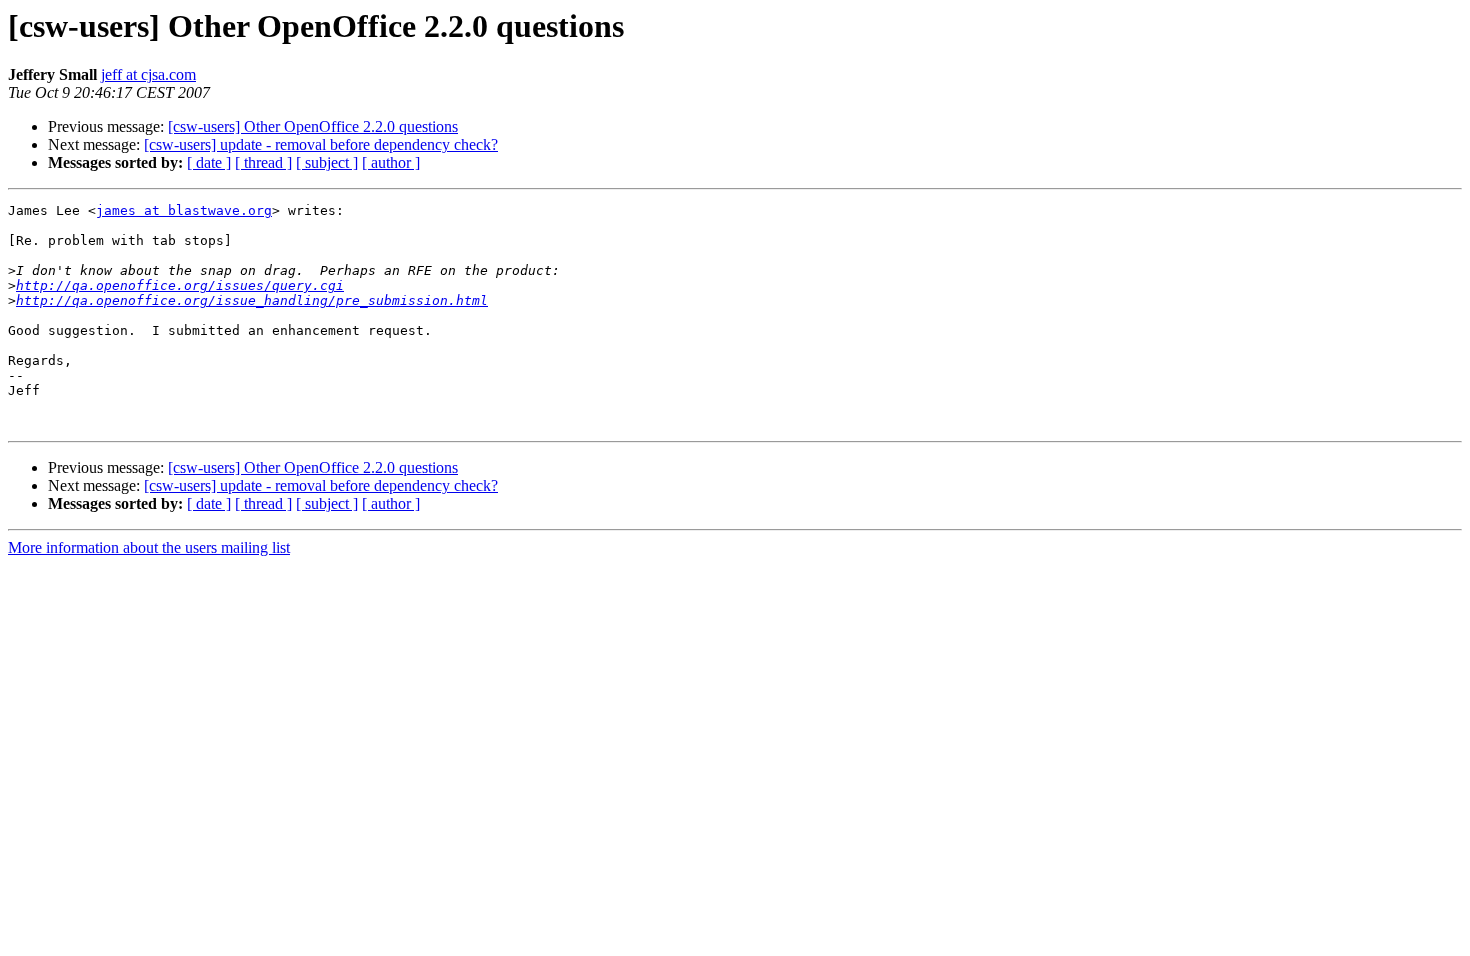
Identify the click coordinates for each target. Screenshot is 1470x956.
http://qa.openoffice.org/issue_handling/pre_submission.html (252, 300)
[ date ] (209, 162)
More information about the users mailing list (149, 547)
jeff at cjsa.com (148, 74)
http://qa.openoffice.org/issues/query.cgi (180, 285)
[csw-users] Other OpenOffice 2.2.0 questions (313, 126)
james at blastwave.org (184, 210)
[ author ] (391, 162)
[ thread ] (263, 162)
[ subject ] (327, 162)
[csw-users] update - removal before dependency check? (321, 144)
